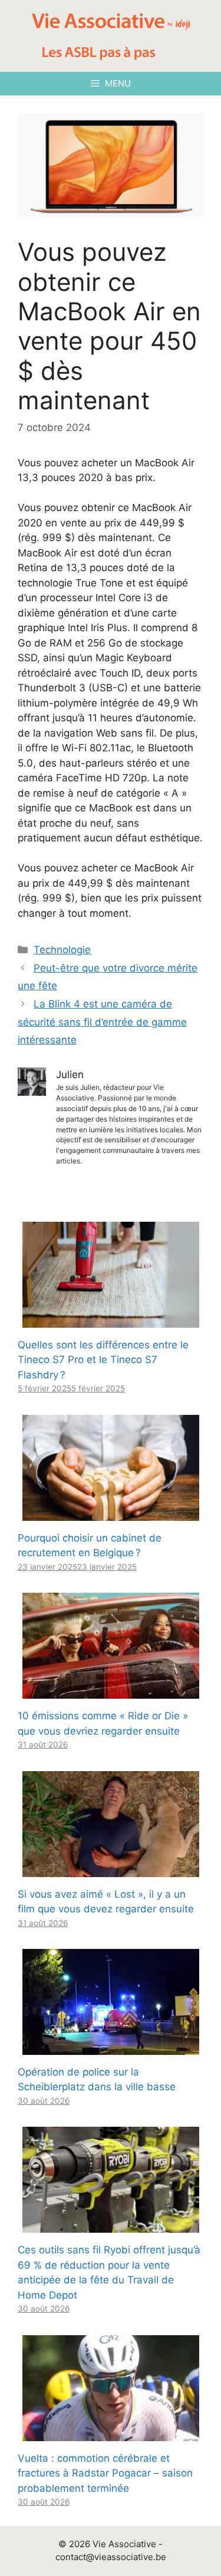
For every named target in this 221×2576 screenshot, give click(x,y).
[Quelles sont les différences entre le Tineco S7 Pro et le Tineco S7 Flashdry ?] (111, 1320)
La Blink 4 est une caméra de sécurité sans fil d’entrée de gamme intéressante (102, 1022)
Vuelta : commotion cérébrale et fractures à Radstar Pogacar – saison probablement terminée (105, 2473)
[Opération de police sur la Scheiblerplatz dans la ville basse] (111, 2047)
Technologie (62, 950)
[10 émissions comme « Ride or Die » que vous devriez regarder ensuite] (111, 1691)
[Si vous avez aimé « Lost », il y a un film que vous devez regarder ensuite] (111, 1869)
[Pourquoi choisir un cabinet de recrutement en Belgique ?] (111, 1513)
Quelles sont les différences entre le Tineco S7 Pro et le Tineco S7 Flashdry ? (103, 1360)
